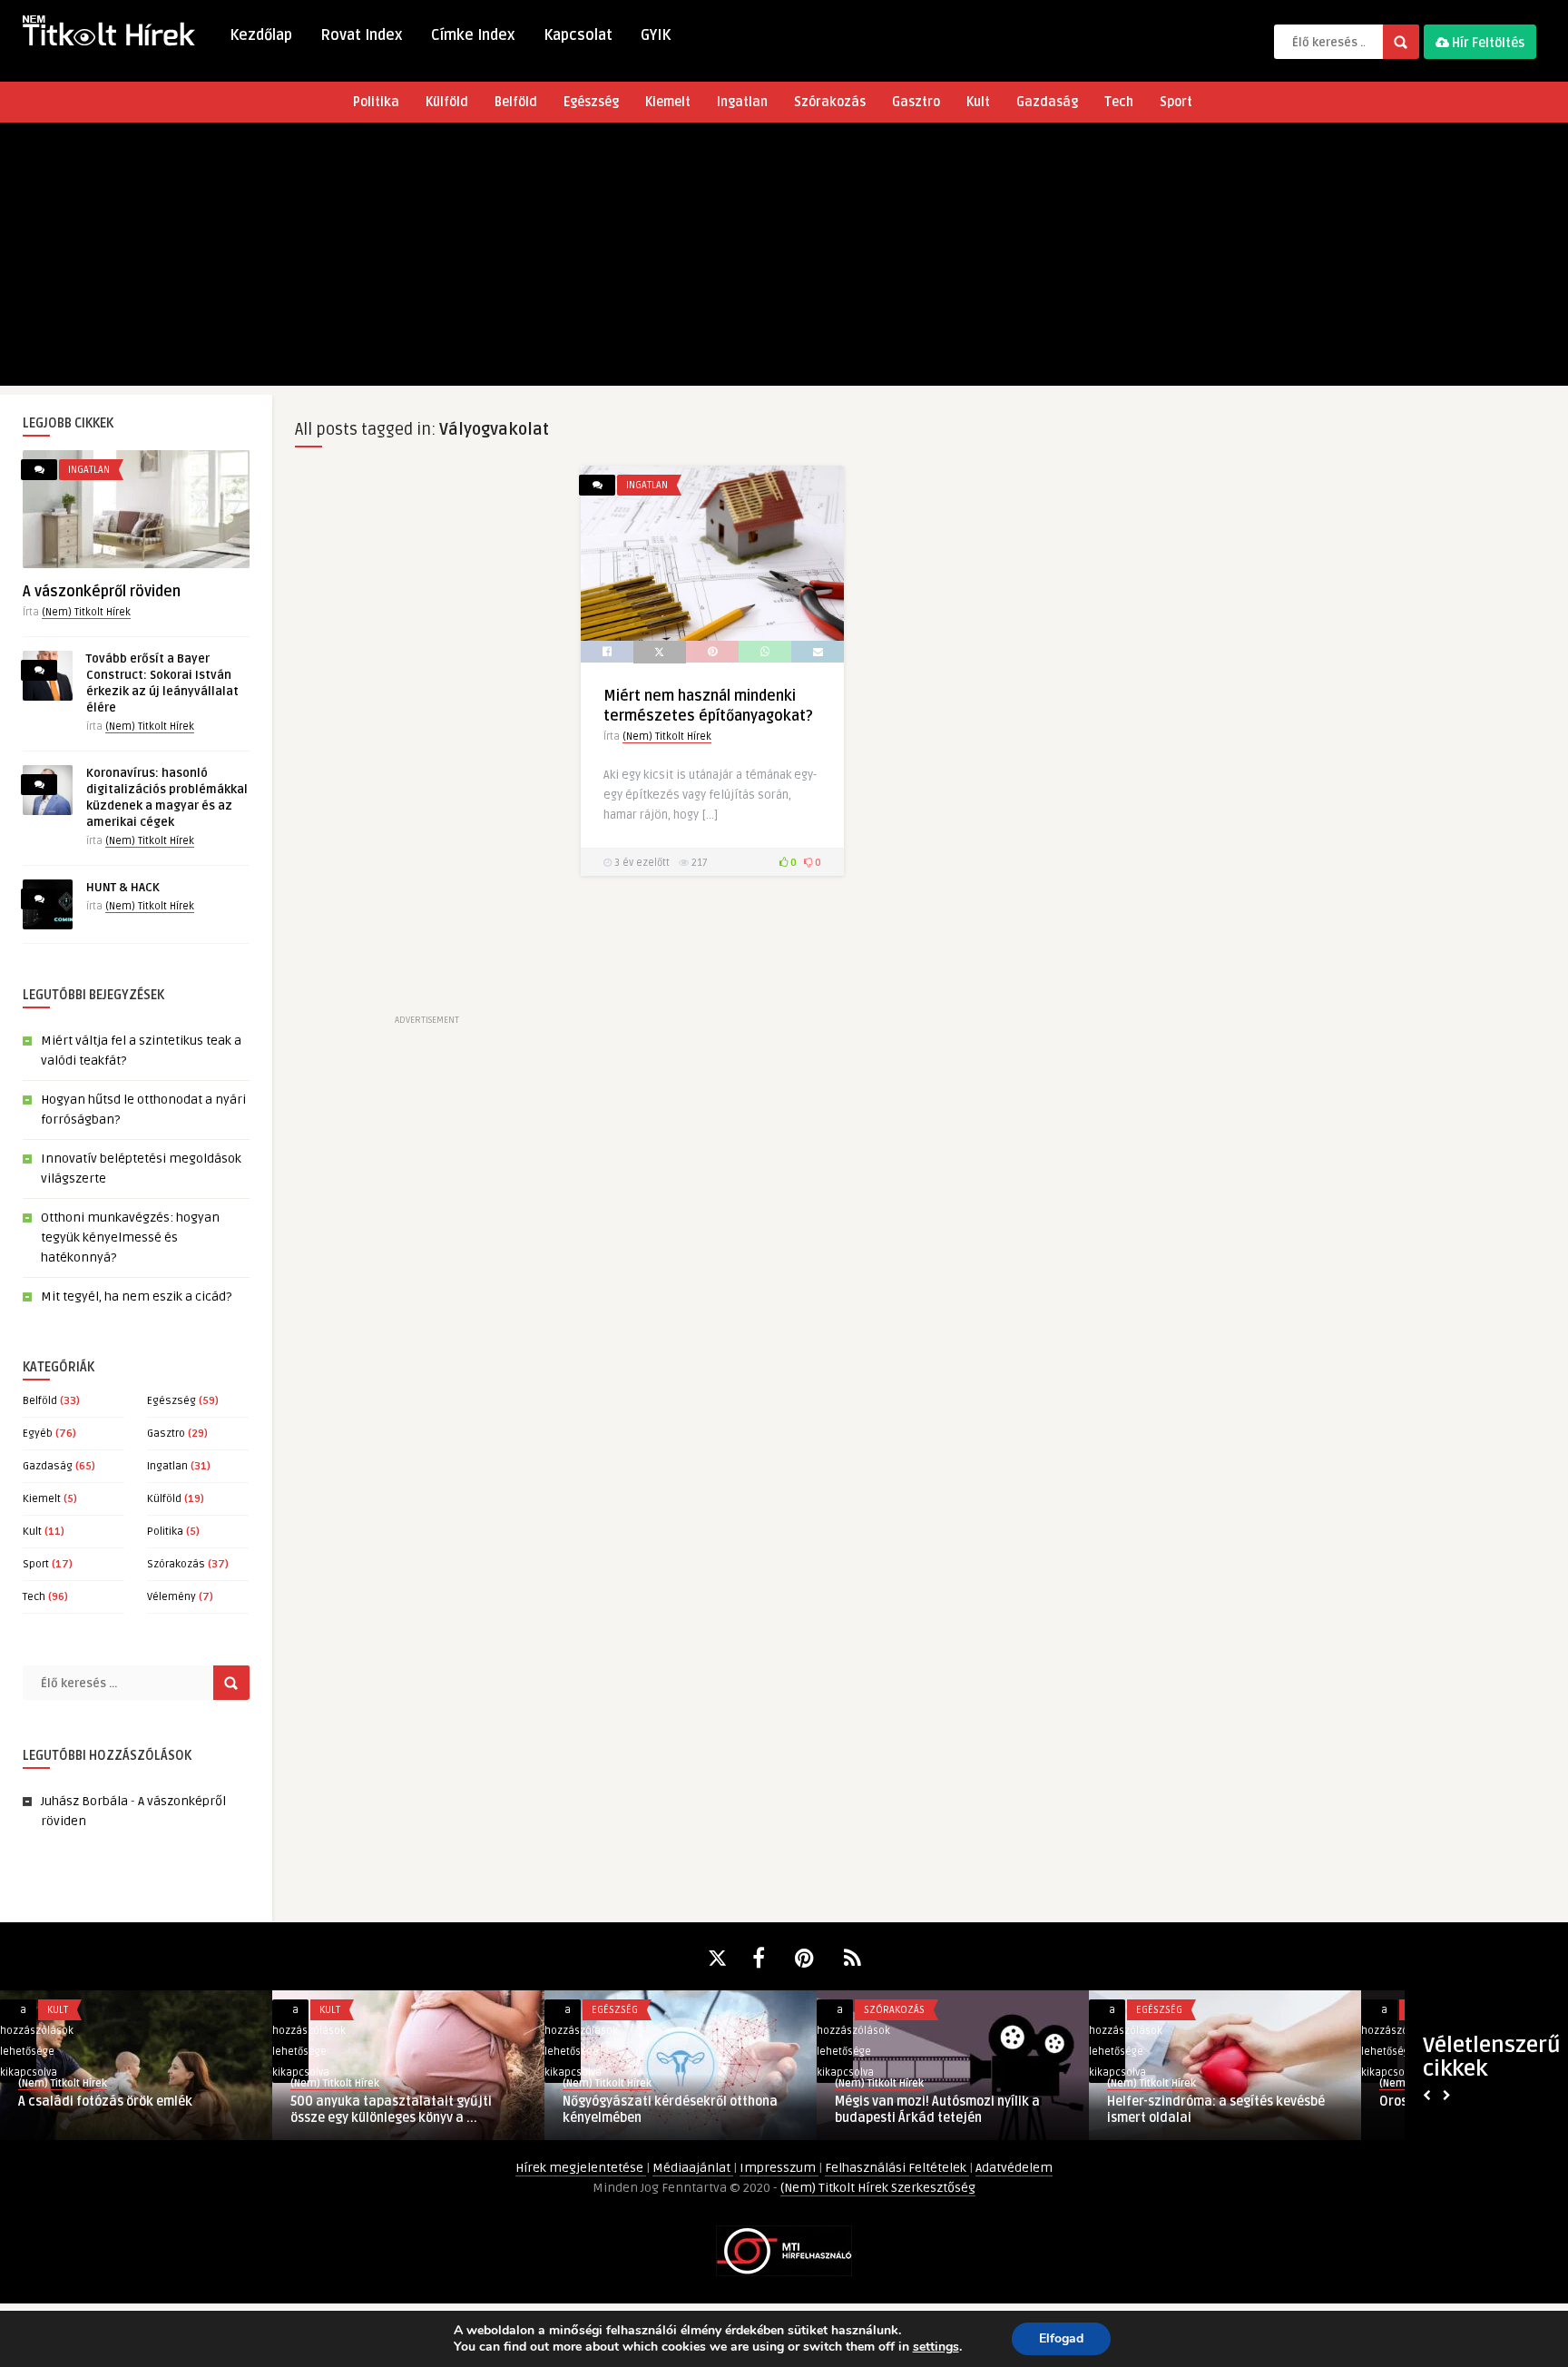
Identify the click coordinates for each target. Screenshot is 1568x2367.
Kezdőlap (261, 35)
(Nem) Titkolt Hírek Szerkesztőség (878, 2188)
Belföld (516, 102)
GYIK (656, 35)
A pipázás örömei (342, 2102)
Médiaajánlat (693, 2168)
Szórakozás (830, 102)
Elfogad (1061, 2338)
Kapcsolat (578, 35)
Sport (1176, 102)
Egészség (591, 102)
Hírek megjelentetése (581, 2168)
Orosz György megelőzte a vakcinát (124, 2102)
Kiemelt (668, 102)
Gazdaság (1047, 102)
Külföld (447, 102)
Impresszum (779, 2168)
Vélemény (171, 1597)
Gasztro (916, 102)
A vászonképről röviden (102, 592)
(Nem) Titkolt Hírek (86, 612)
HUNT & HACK (123, 888)
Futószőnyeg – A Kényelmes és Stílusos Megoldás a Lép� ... (1221, 2110)
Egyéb (38, 1434)
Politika (376, 102)
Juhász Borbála (84, 1801)
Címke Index (473, 35)
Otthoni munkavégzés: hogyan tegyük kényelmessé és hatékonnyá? (130, 1238)
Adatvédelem (1014, 2168)
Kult (978, 102)
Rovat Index (362, 35)
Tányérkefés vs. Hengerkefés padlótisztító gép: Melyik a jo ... (928, 2110)
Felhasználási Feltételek (897, 2168)
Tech (1119, 102)
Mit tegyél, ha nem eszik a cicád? (136, 1296)
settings (936, 2347)
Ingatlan (742, 102)
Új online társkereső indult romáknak (674, 2102)
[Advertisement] (784, 259)
